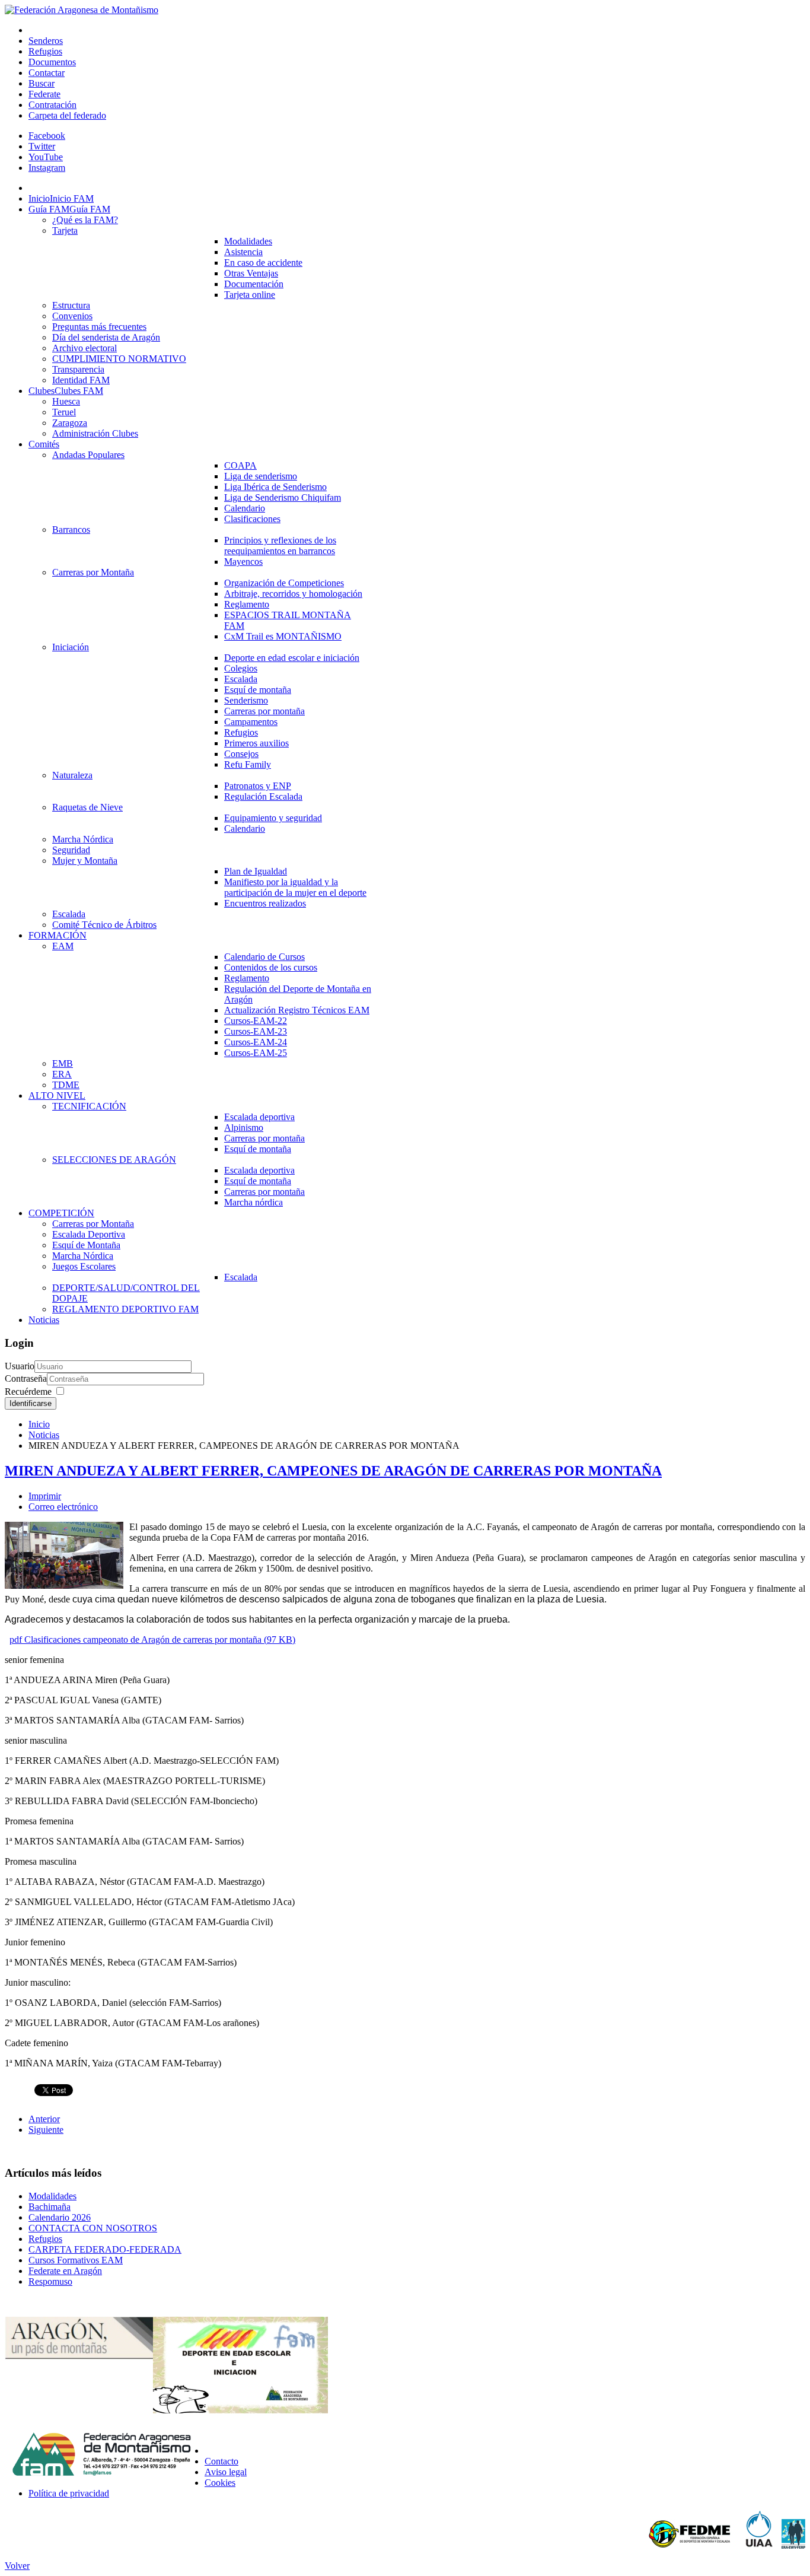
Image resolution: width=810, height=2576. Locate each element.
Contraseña (26, 1378)
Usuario (20, 1366)
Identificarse (31, 1403)
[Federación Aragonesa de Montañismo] (82, 10)
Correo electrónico (63, 1507)
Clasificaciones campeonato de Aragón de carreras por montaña (152, 1640)
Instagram (47, 168)
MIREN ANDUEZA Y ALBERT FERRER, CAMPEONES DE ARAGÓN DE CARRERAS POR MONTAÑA (333, 1471)
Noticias (44, 1435)
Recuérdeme (28, 1392)
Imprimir (45, 1496)
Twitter (42, 146)
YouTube (46, 157)
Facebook (47, 136)
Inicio (39, 1424)
